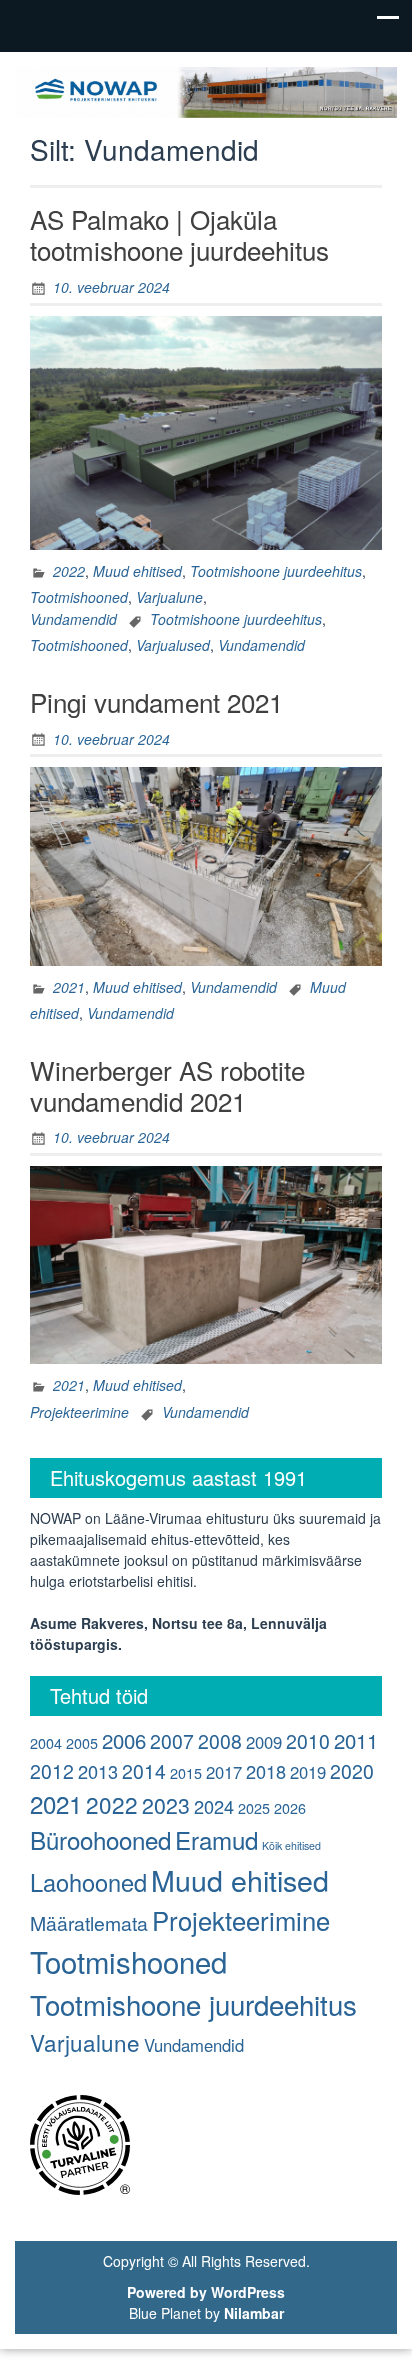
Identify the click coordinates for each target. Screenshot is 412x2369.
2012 (52, 1771)
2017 (224, 1772)
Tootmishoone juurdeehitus (276, 571)
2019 (308, 1772)
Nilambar (254, 2313)
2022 (69, 571)
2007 (172, 1741)
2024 (214, 1806)
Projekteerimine (79, 1412)
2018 (266, 1771)
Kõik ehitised (291, 1845)
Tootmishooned (79, 597)
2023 (166, 1805)
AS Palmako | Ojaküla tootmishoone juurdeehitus (179, 234)
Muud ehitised (137, 571)
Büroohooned (100, 1839)
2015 (186, 1772)
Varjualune (169, 597)
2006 (124, 1740)
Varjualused (173, 645)
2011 (356, 1740)
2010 (308, 1741)
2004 (46, 1742)
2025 (254, 1807)
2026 (290, 1807)
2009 (264, 1742)
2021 (69, 987)
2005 (82, 1742)
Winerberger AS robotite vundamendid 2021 (167, 1085)
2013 (98, 1771)
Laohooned (88, 1882)
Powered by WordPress (206, 2292)
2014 (144, 1771)
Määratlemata (89, 1923)
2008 (220, 1741)
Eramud (216, 1839)
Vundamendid (73, 619)
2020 (352, 1771)
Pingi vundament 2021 (156, 701)
